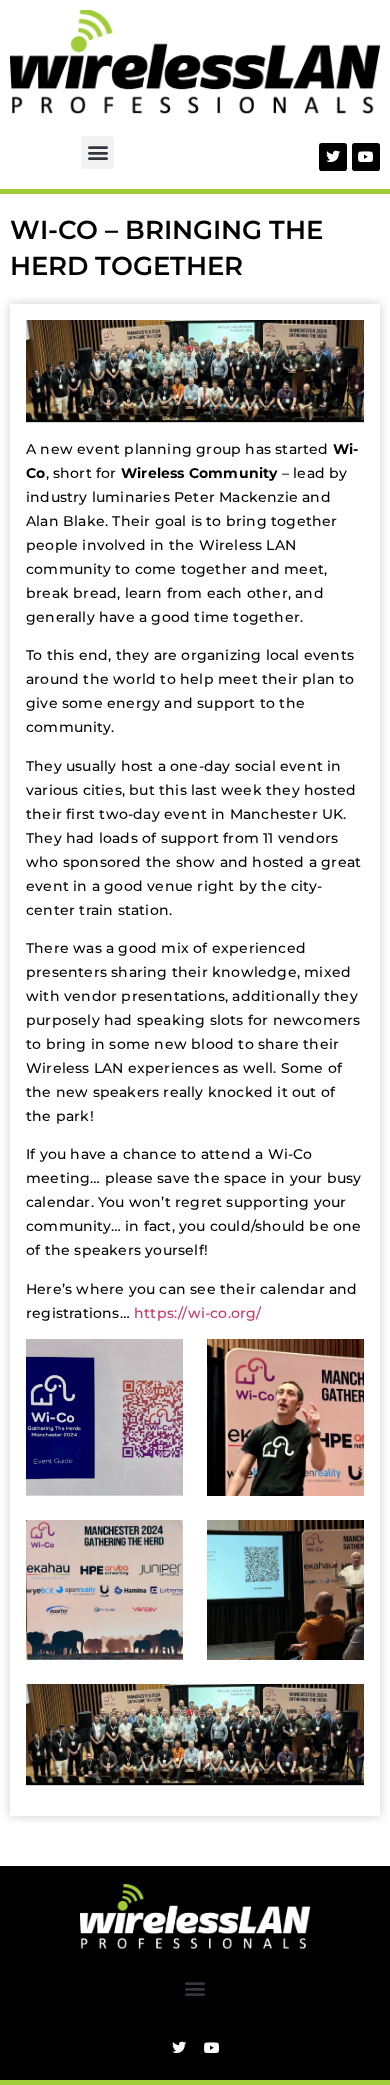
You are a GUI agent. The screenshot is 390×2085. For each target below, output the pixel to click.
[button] (97, 152)
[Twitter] (333, 157)
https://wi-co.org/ (198, 1313)
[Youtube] (366, 157)
